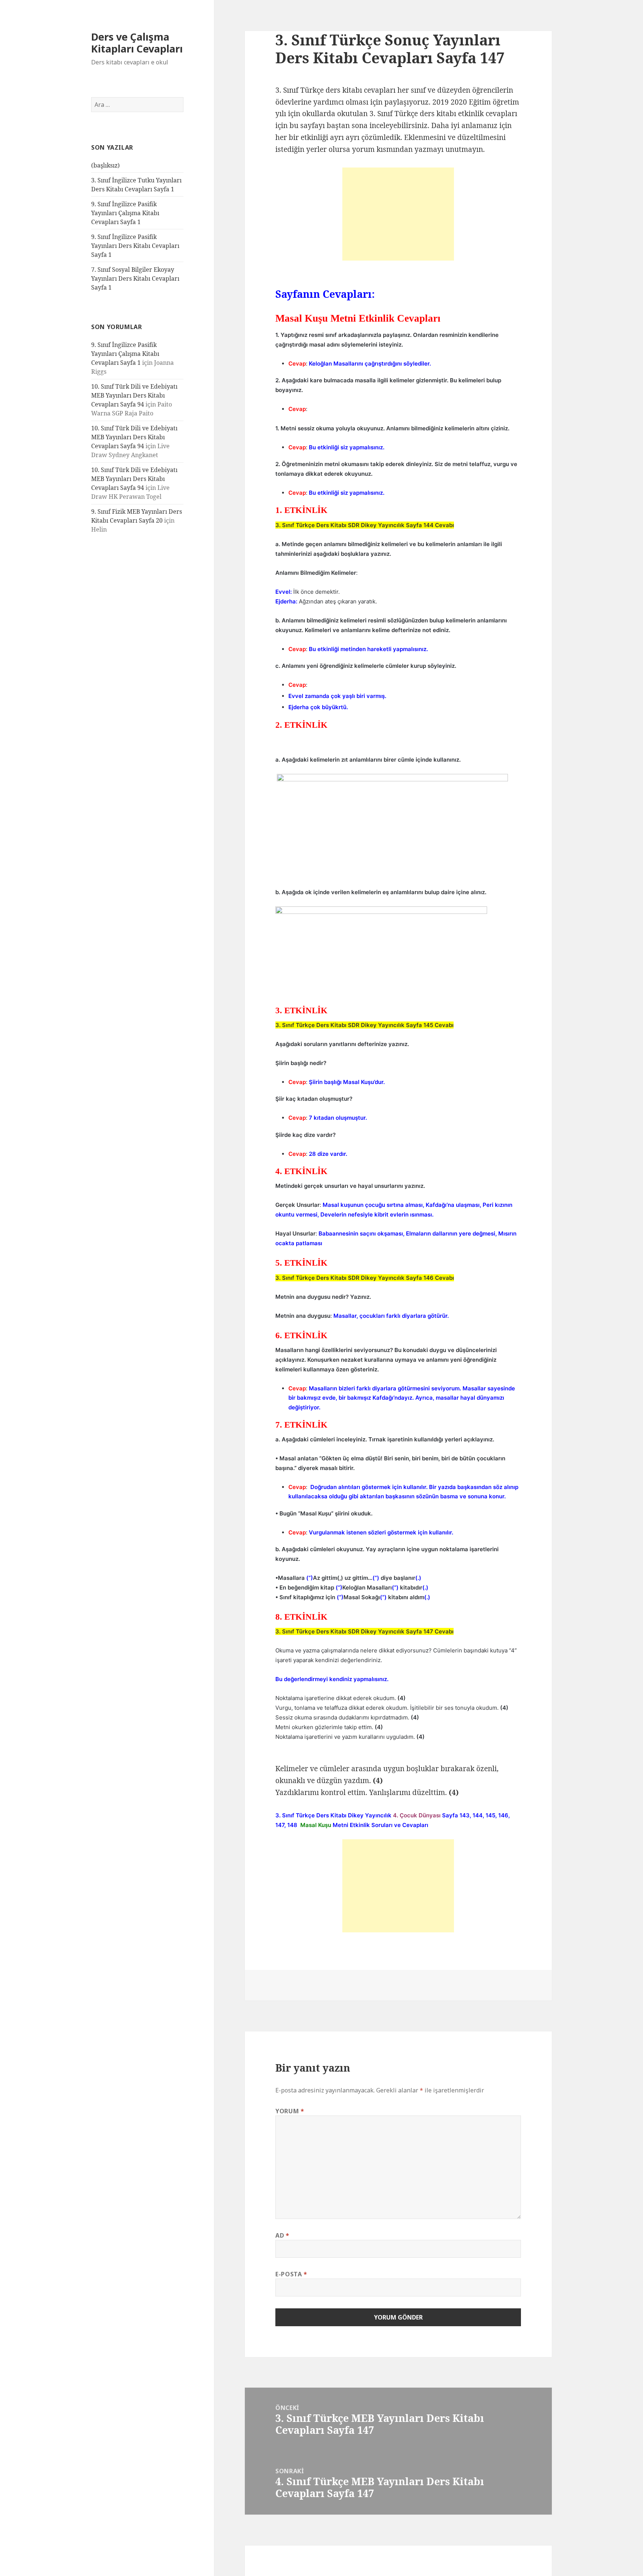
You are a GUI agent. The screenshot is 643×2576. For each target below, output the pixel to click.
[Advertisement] (398, 214)
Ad (282, 2235)
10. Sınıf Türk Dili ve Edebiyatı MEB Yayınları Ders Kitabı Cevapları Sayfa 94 (134, 395)
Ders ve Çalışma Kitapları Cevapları (137, 43)
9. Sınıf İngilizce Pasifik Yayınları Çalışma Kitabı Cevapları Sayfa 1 (125, 213)
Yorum (290, 2111)
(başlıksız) (105, 165)
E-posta (291, 2274)
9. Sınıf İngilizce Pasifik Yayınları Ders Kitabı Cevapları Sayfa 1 (135, 246)
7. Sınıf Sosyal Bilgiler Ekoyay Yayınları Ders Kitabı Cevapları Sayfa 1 (135, 278)
